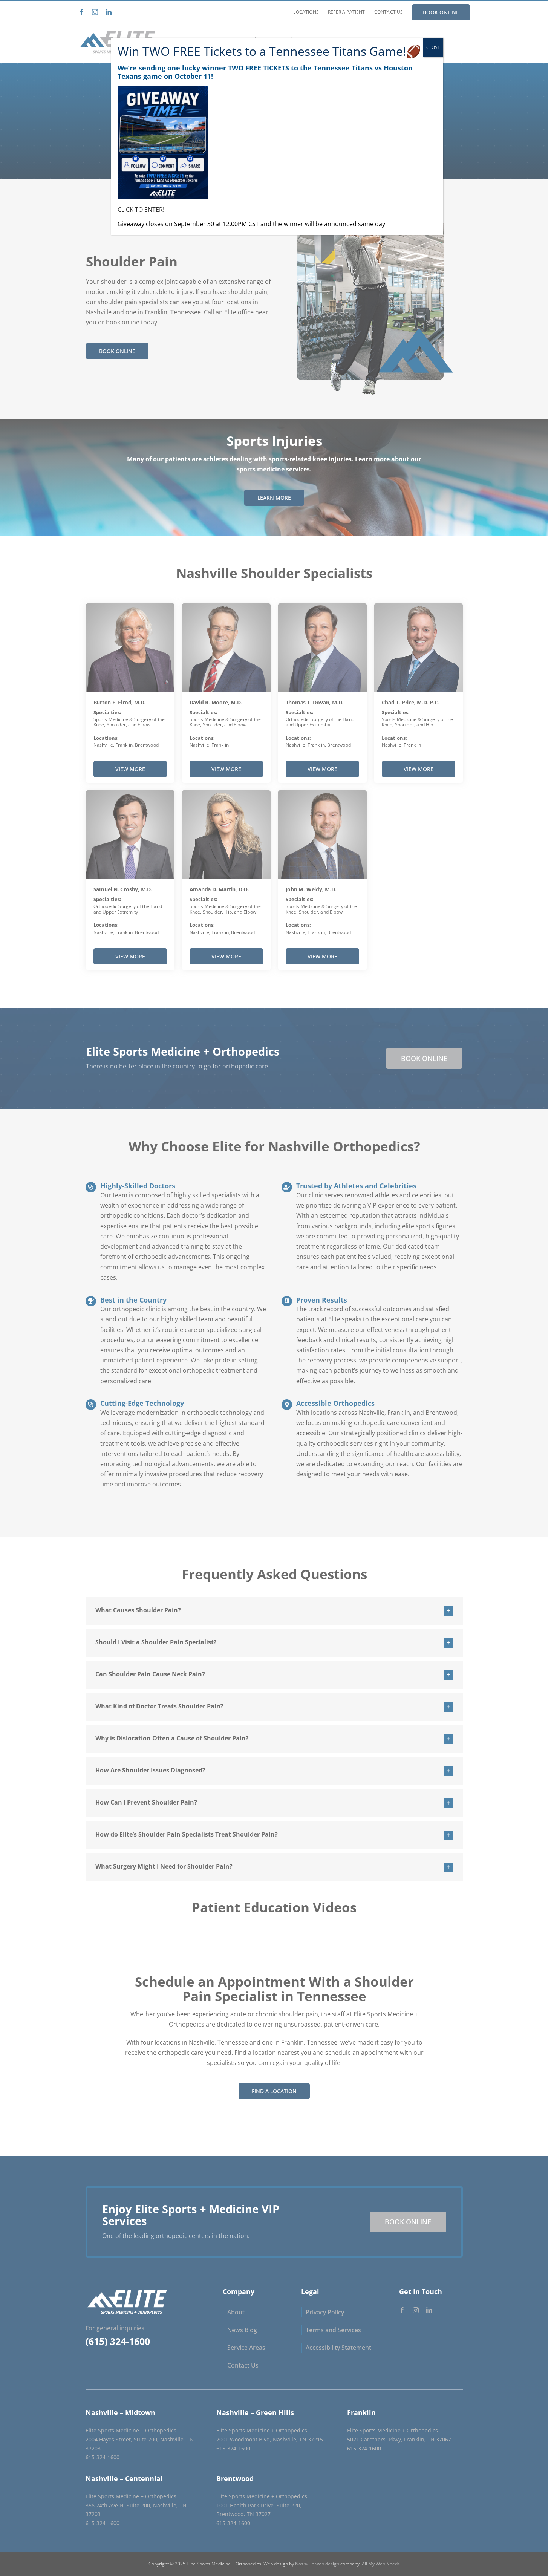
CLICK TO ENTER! (141, 210)
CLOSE (433, 47)
